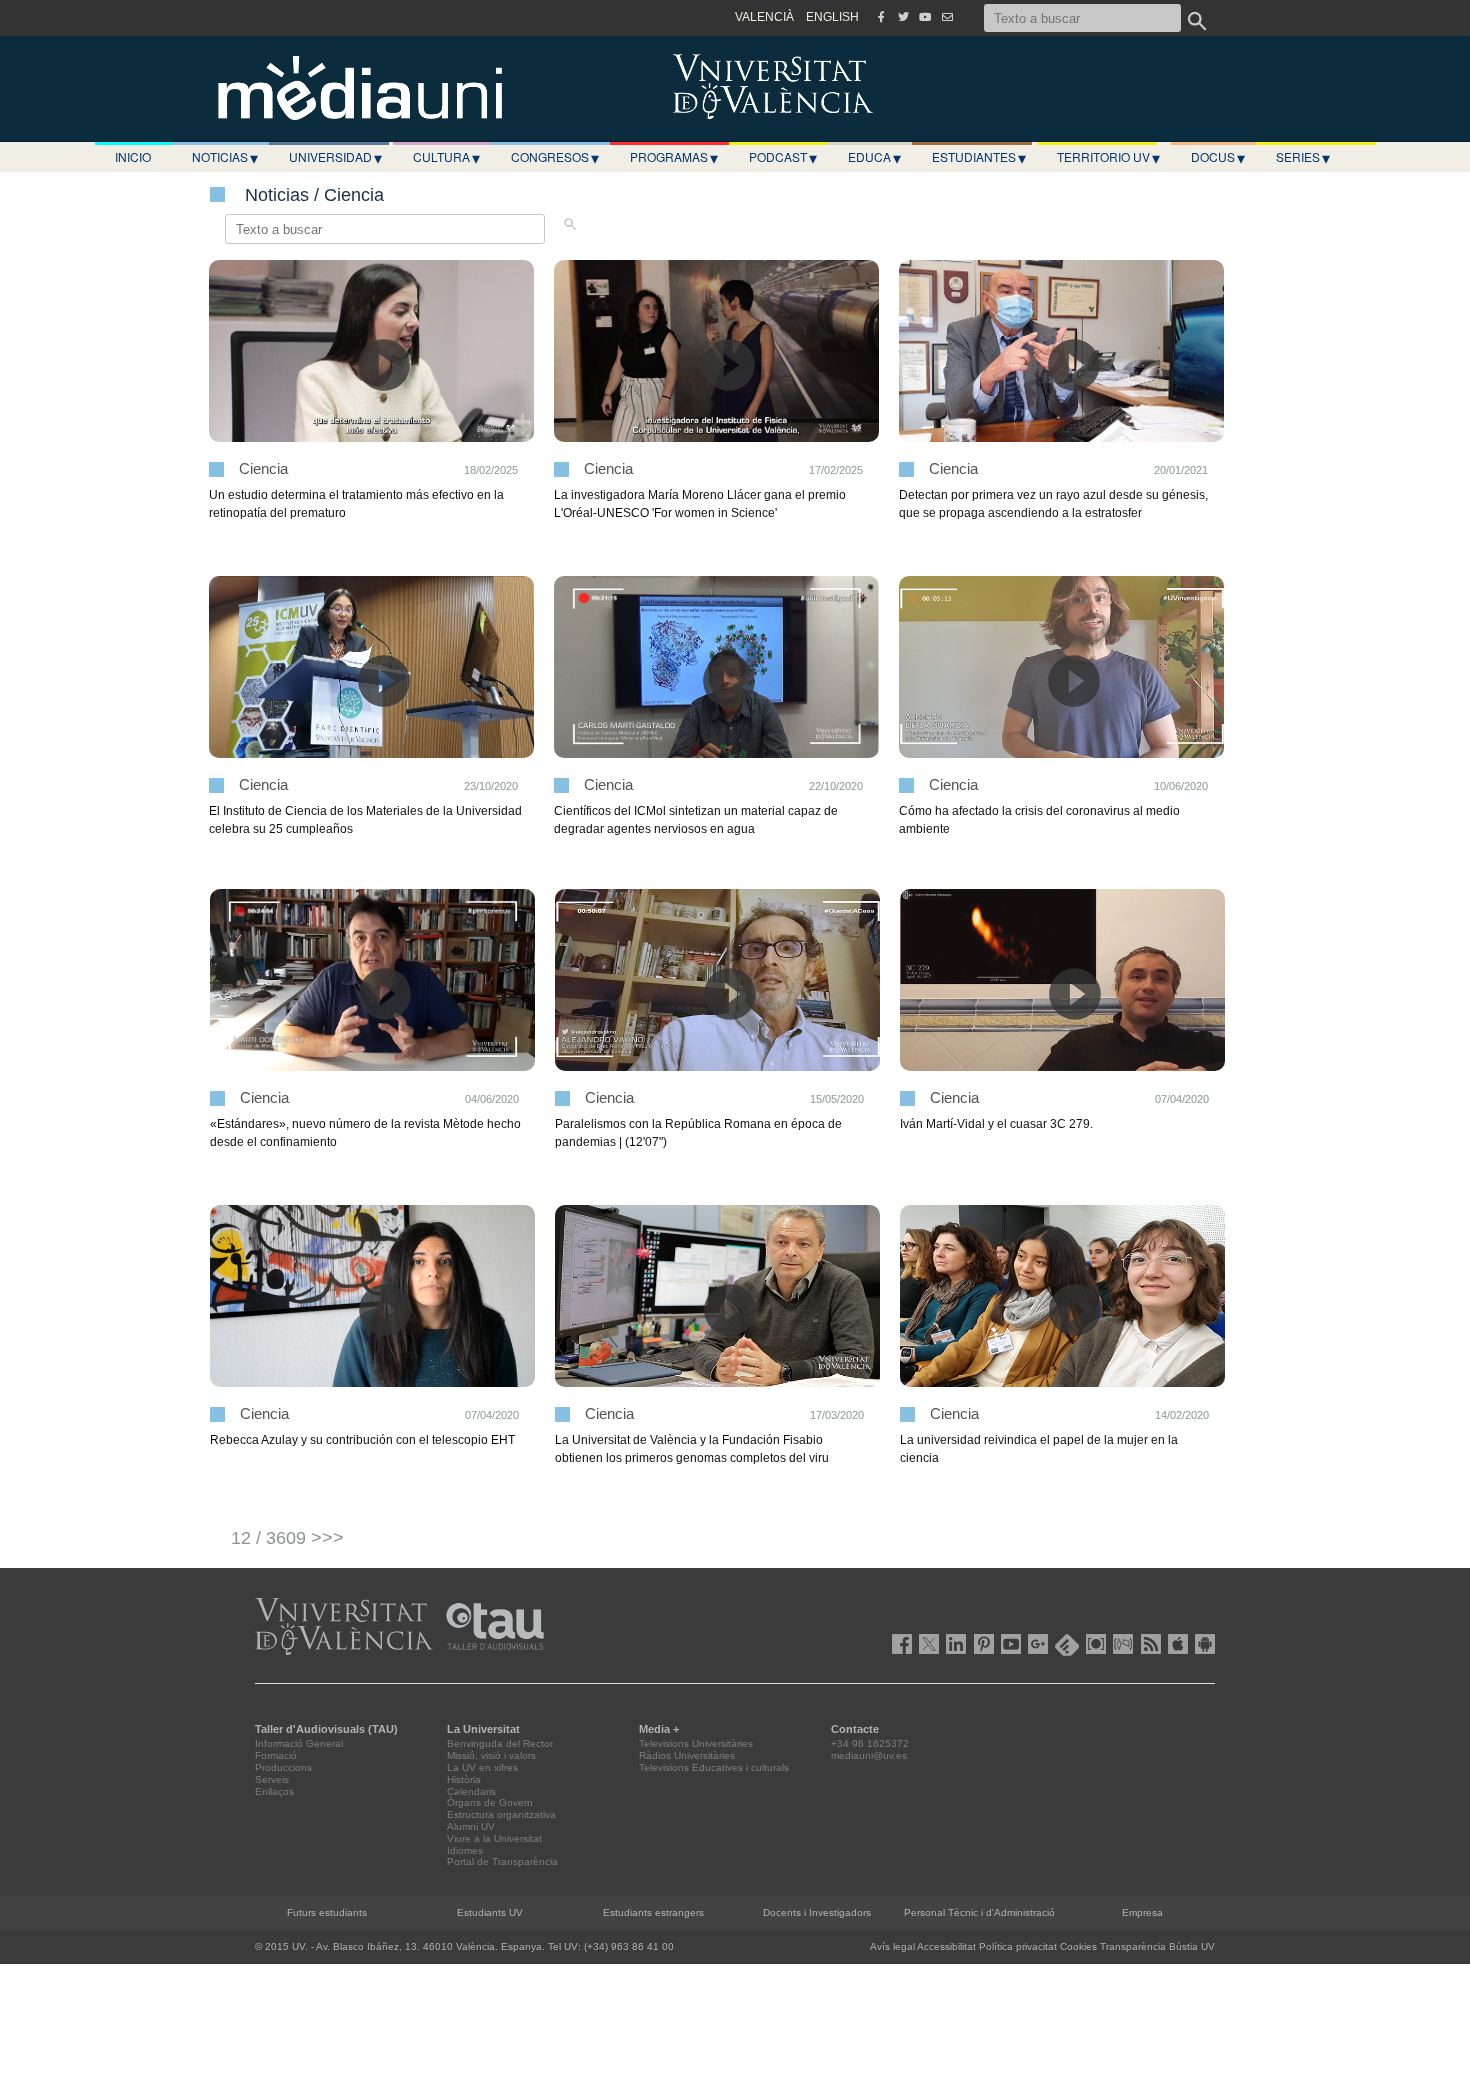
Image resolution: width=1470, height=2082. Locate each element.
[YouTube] (925, 17)
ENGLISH (832, 17)
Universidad (335, 157)
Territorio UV (1108, 157)
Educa (874, 157)
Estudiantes (979, 157)
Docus (1218, 157)
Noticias (225, 157)
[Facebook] (881, 17)
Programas (674, 157)
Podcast (783, 157)
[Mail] (947, 17)
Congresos (555, 157)
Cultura (446, 157)
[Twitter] (903, 17)
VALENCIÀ (764, 17)
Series (1303, 157)
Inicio (133, 156)
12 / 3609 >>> (287, 1538)
